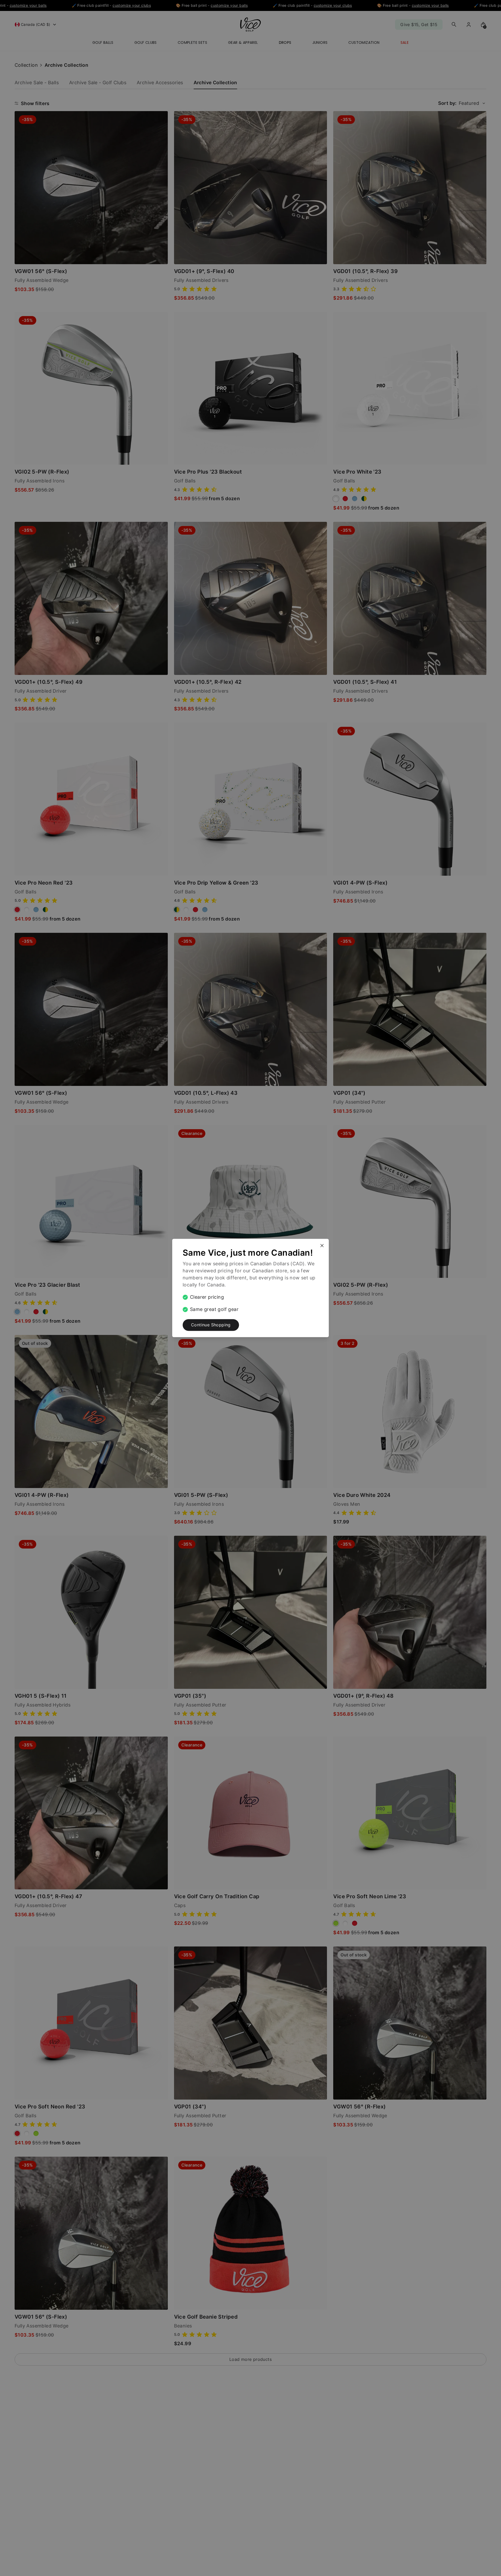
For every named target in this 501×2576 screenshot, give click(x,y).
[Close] (324, 1243)
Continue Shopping (211, 1325)
